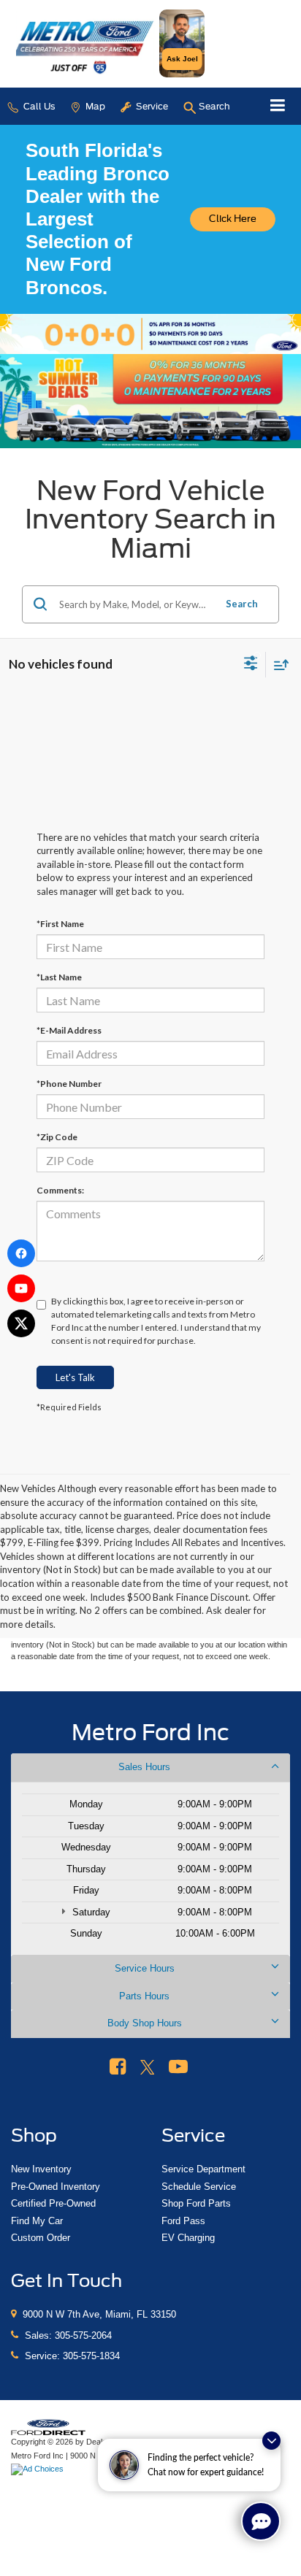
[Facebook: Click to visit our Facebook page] (118, 2067)
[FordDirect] (48, 2426)
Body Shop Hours (145, 2023)
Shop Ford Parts (196, 2203)
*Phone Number (69, 1084)
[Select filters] (251, 665)
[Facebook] (21, 1253)
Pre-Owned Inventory (56, 2187)
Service (151, 106)
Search (242, 604)
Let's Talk (75, 1377)
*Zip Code (57, 1137)
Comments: (60, 1190)
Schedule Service (199, 2187)
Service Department (203, 2169)
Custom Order (41, 2238)
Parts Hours (144, 1996)
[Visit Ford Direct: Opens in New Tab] (39, 2469)
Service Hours (145, 1968)
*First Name (60, 924)
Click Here (233, 219)
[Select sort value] (278, 665)
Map (94, 106)
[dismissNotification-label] (271, 2441)
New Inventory (41, 2169)
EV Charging (188, 2238)
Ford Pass (183, 2221)
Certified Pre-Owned (53, 2203)
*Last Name (59, 977)
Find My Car (37, 2221)
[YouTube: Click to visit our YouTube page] (178, 2067)
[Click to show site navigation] (278, 106)
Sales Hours (144, 1767)
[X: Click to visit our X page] (148, 2067)
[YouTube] (21, 1288)
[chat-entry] (261, 2521)
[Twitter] (21, 1323)
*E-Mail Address (69, 1030)
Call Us (38, 106)
